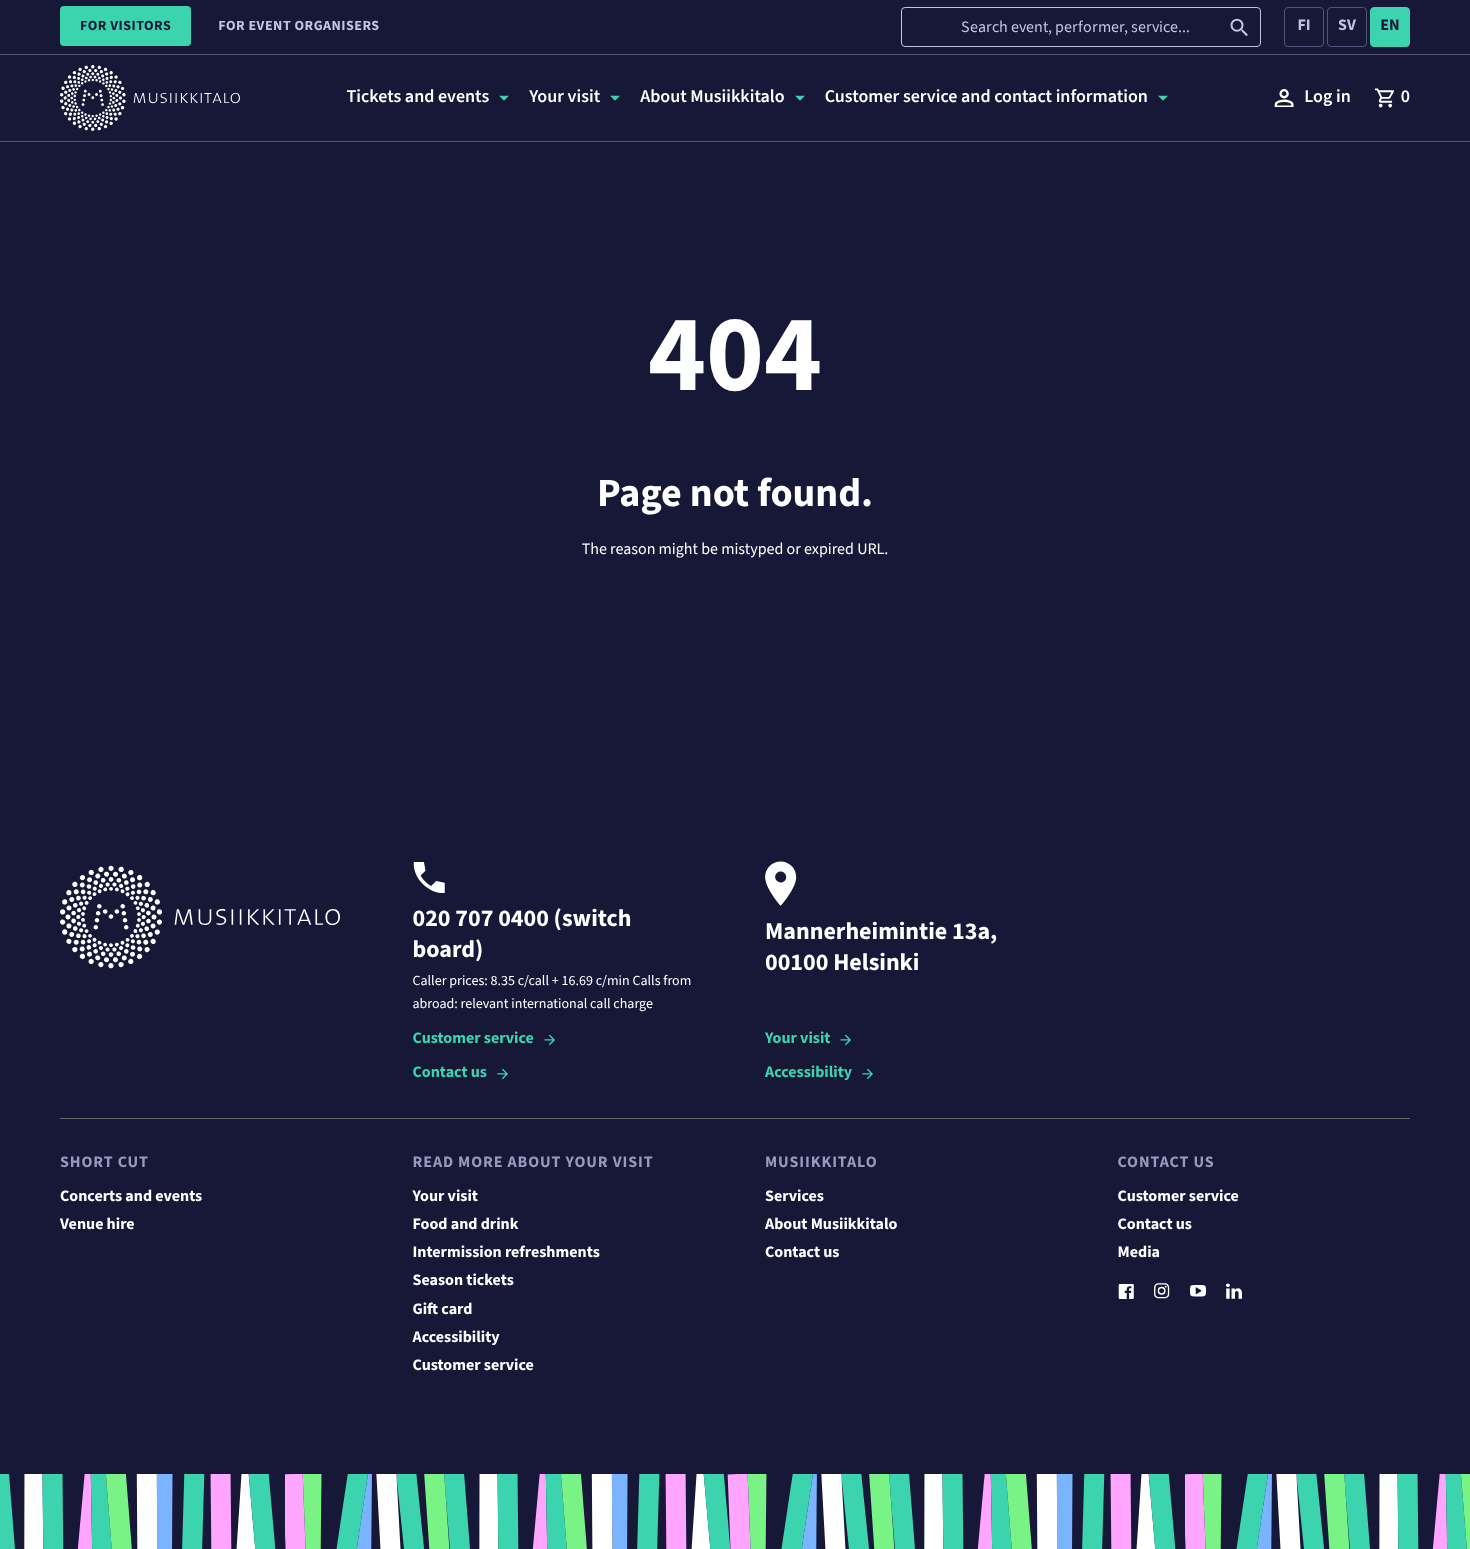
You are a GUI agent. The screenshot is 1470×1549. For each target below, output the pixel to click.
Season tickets (463, 1281)
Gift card (443, 1310)
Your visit (797, 1039)
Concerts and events (131, 1197)
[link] (1392, 98)
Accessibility (808, 1073)
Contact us (450, 1073)
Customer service (473, 1039)
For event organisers (298, 26)
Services (794, 1197)
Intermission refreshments (506, 1253)
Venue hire (97, 1225)
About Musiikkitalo (831, 1225)
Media (1139, 1253)
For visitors (125, 26)
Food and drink (466, 1225)
